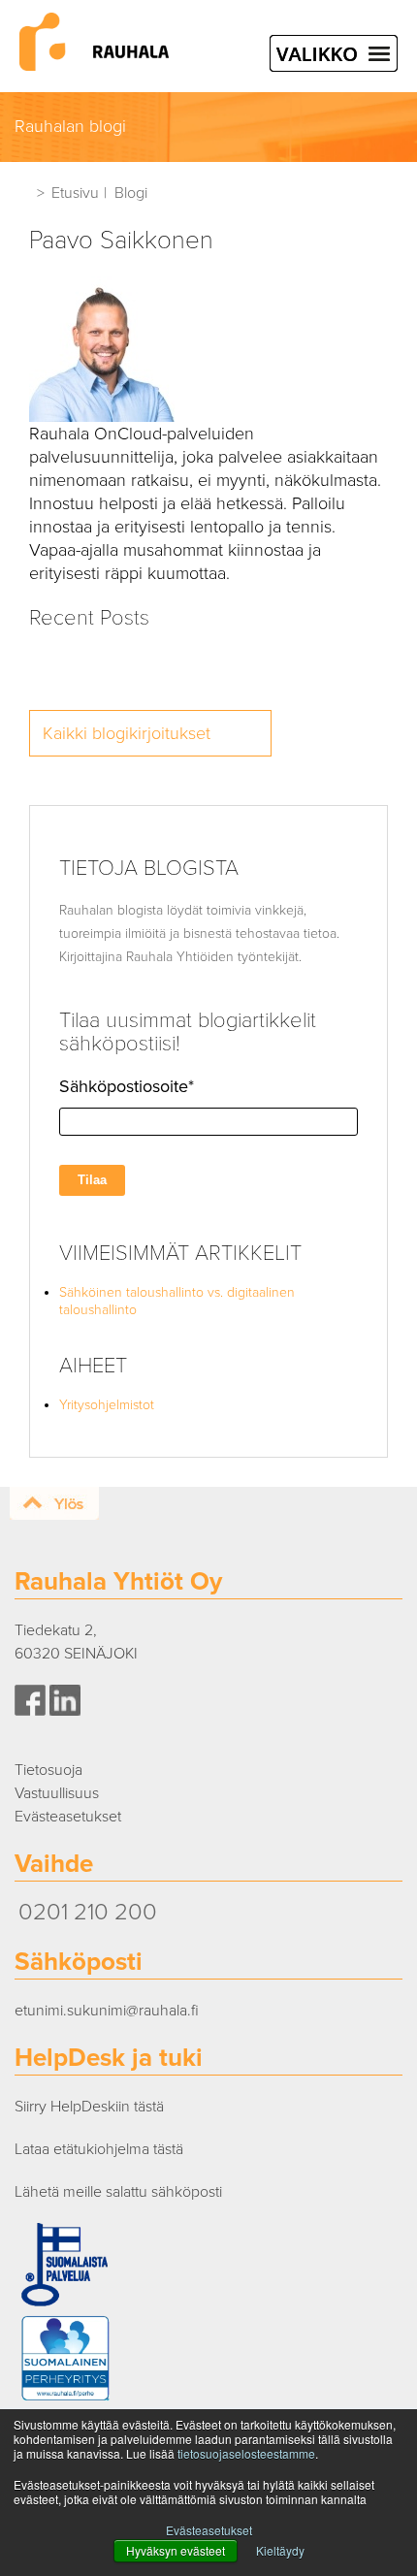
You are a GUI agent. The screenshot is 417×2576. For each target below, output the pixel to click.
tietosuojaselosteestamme (246, 2453)
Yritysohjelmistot (107, 1405)
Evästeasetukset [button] (209, 2530)
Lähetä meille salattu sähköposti (118, 2192)
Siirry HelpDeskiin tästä (89, 2107)
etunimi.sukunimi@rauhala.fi (107, 2011)
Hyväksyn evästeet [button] (176, 2550)
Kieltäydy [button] (280, 2550)
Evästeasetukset (68, 1817)
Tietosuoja (48, 1770)
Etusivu (75, 193)
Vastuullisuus (57, 1793)
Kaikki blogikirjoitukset (127, 733)
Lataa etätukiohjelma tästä (99, 2149)
